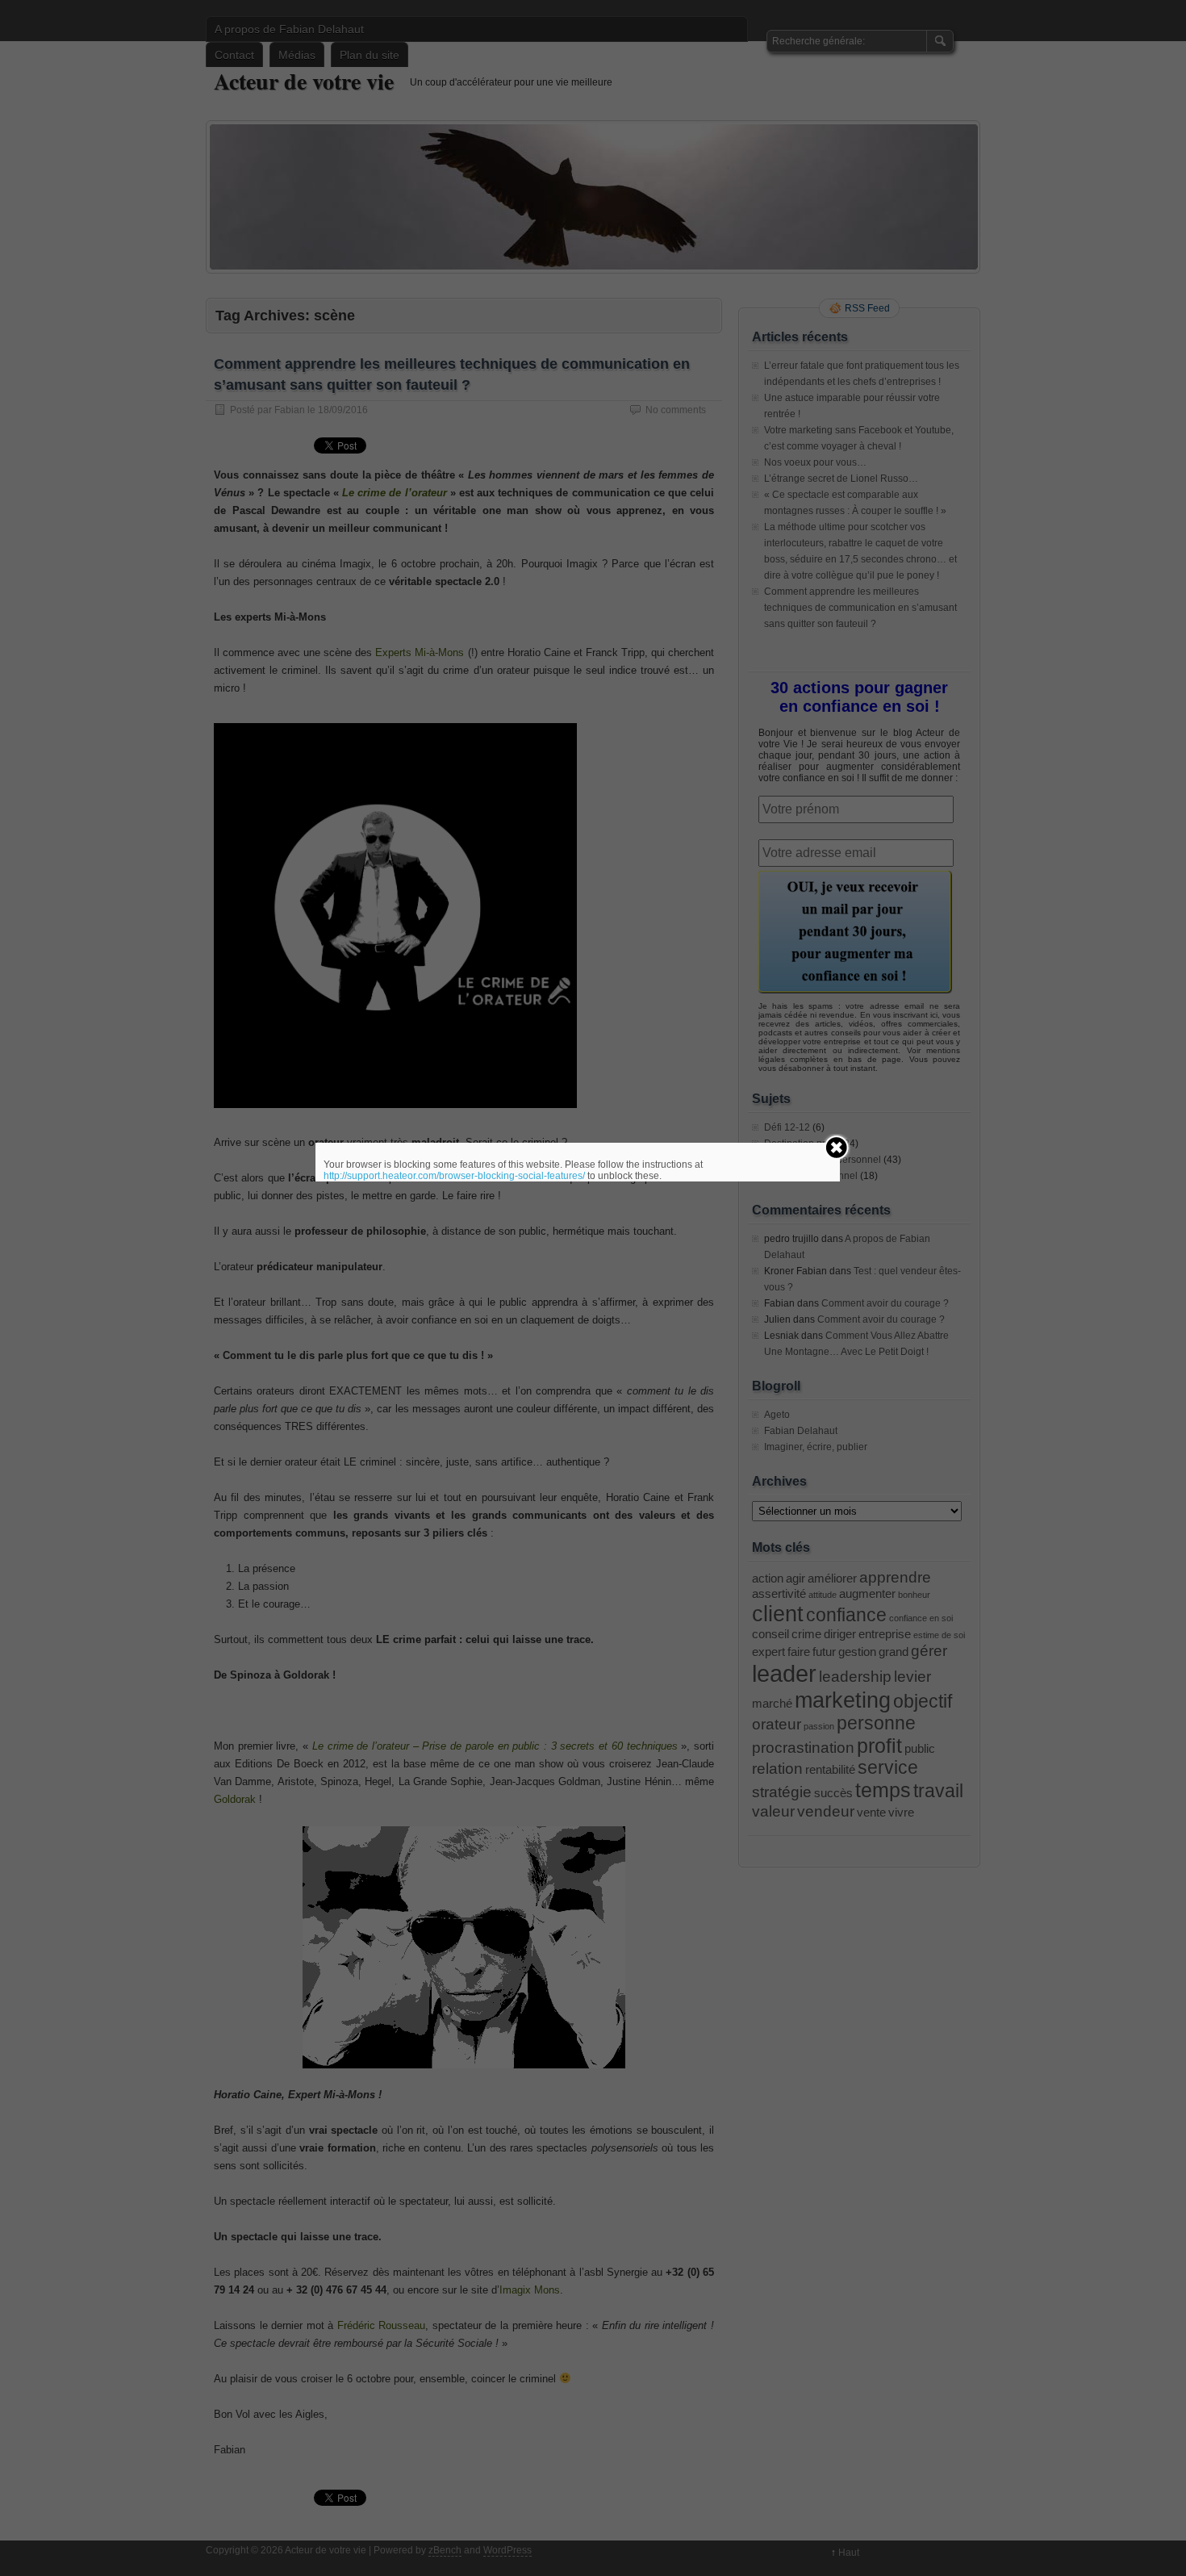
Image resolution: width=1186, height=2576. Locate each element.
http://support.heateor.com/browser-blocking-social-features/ (454, 1176)
